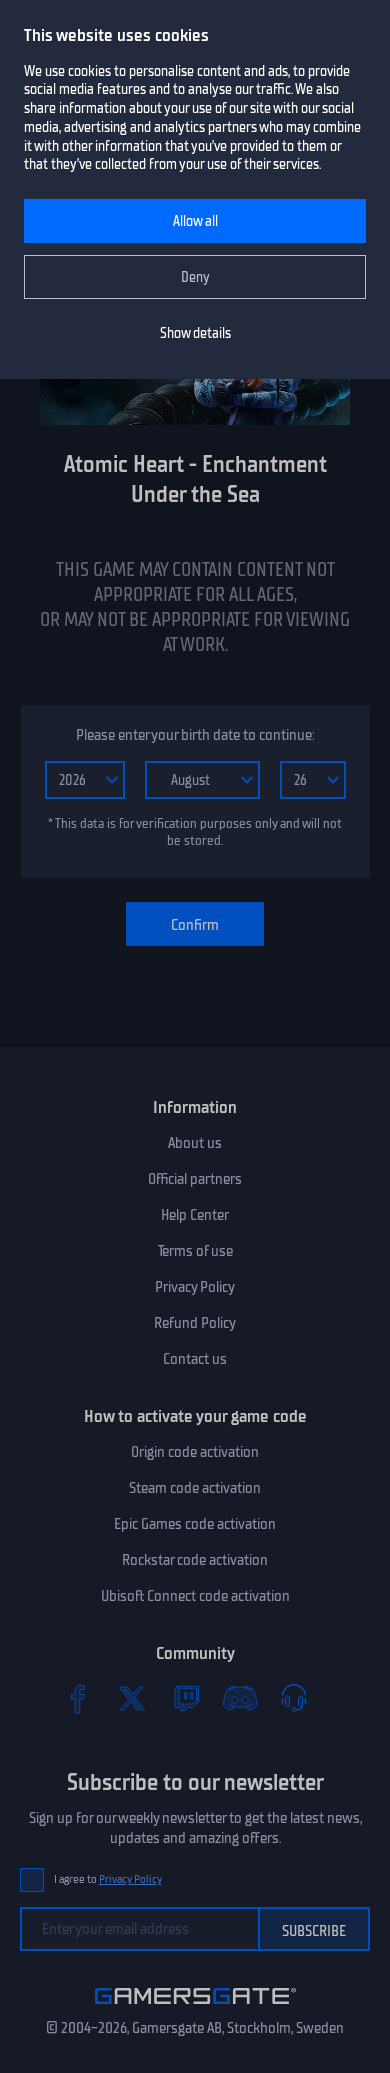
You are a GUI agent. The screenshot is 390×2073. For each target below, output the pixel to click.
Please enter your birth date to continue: (195, 735)
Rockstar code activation (195, 1560)
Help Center (195, 1215)
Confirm (195, 925)
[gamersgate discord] (240, 1698)
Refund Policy (195, 1323)
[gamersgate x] (132, 1698)
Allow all (195, 221)
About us (195, 1143)
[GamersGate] (195, 2008)
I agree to (108, 1879)
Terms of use (195, 1251)
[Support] (294, 1698)
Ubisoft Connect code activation (195, 1596)
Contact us (195, 1359)
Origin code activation (195, 1452)
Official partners (195, 1179)
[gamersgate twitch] (186, 1698)
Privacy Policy (195, 1287)
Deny (195, 277)
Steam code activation (195, 1488)
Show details (195, 333)
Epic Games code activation (195, 1524)
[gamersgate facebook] (78, 1698)
